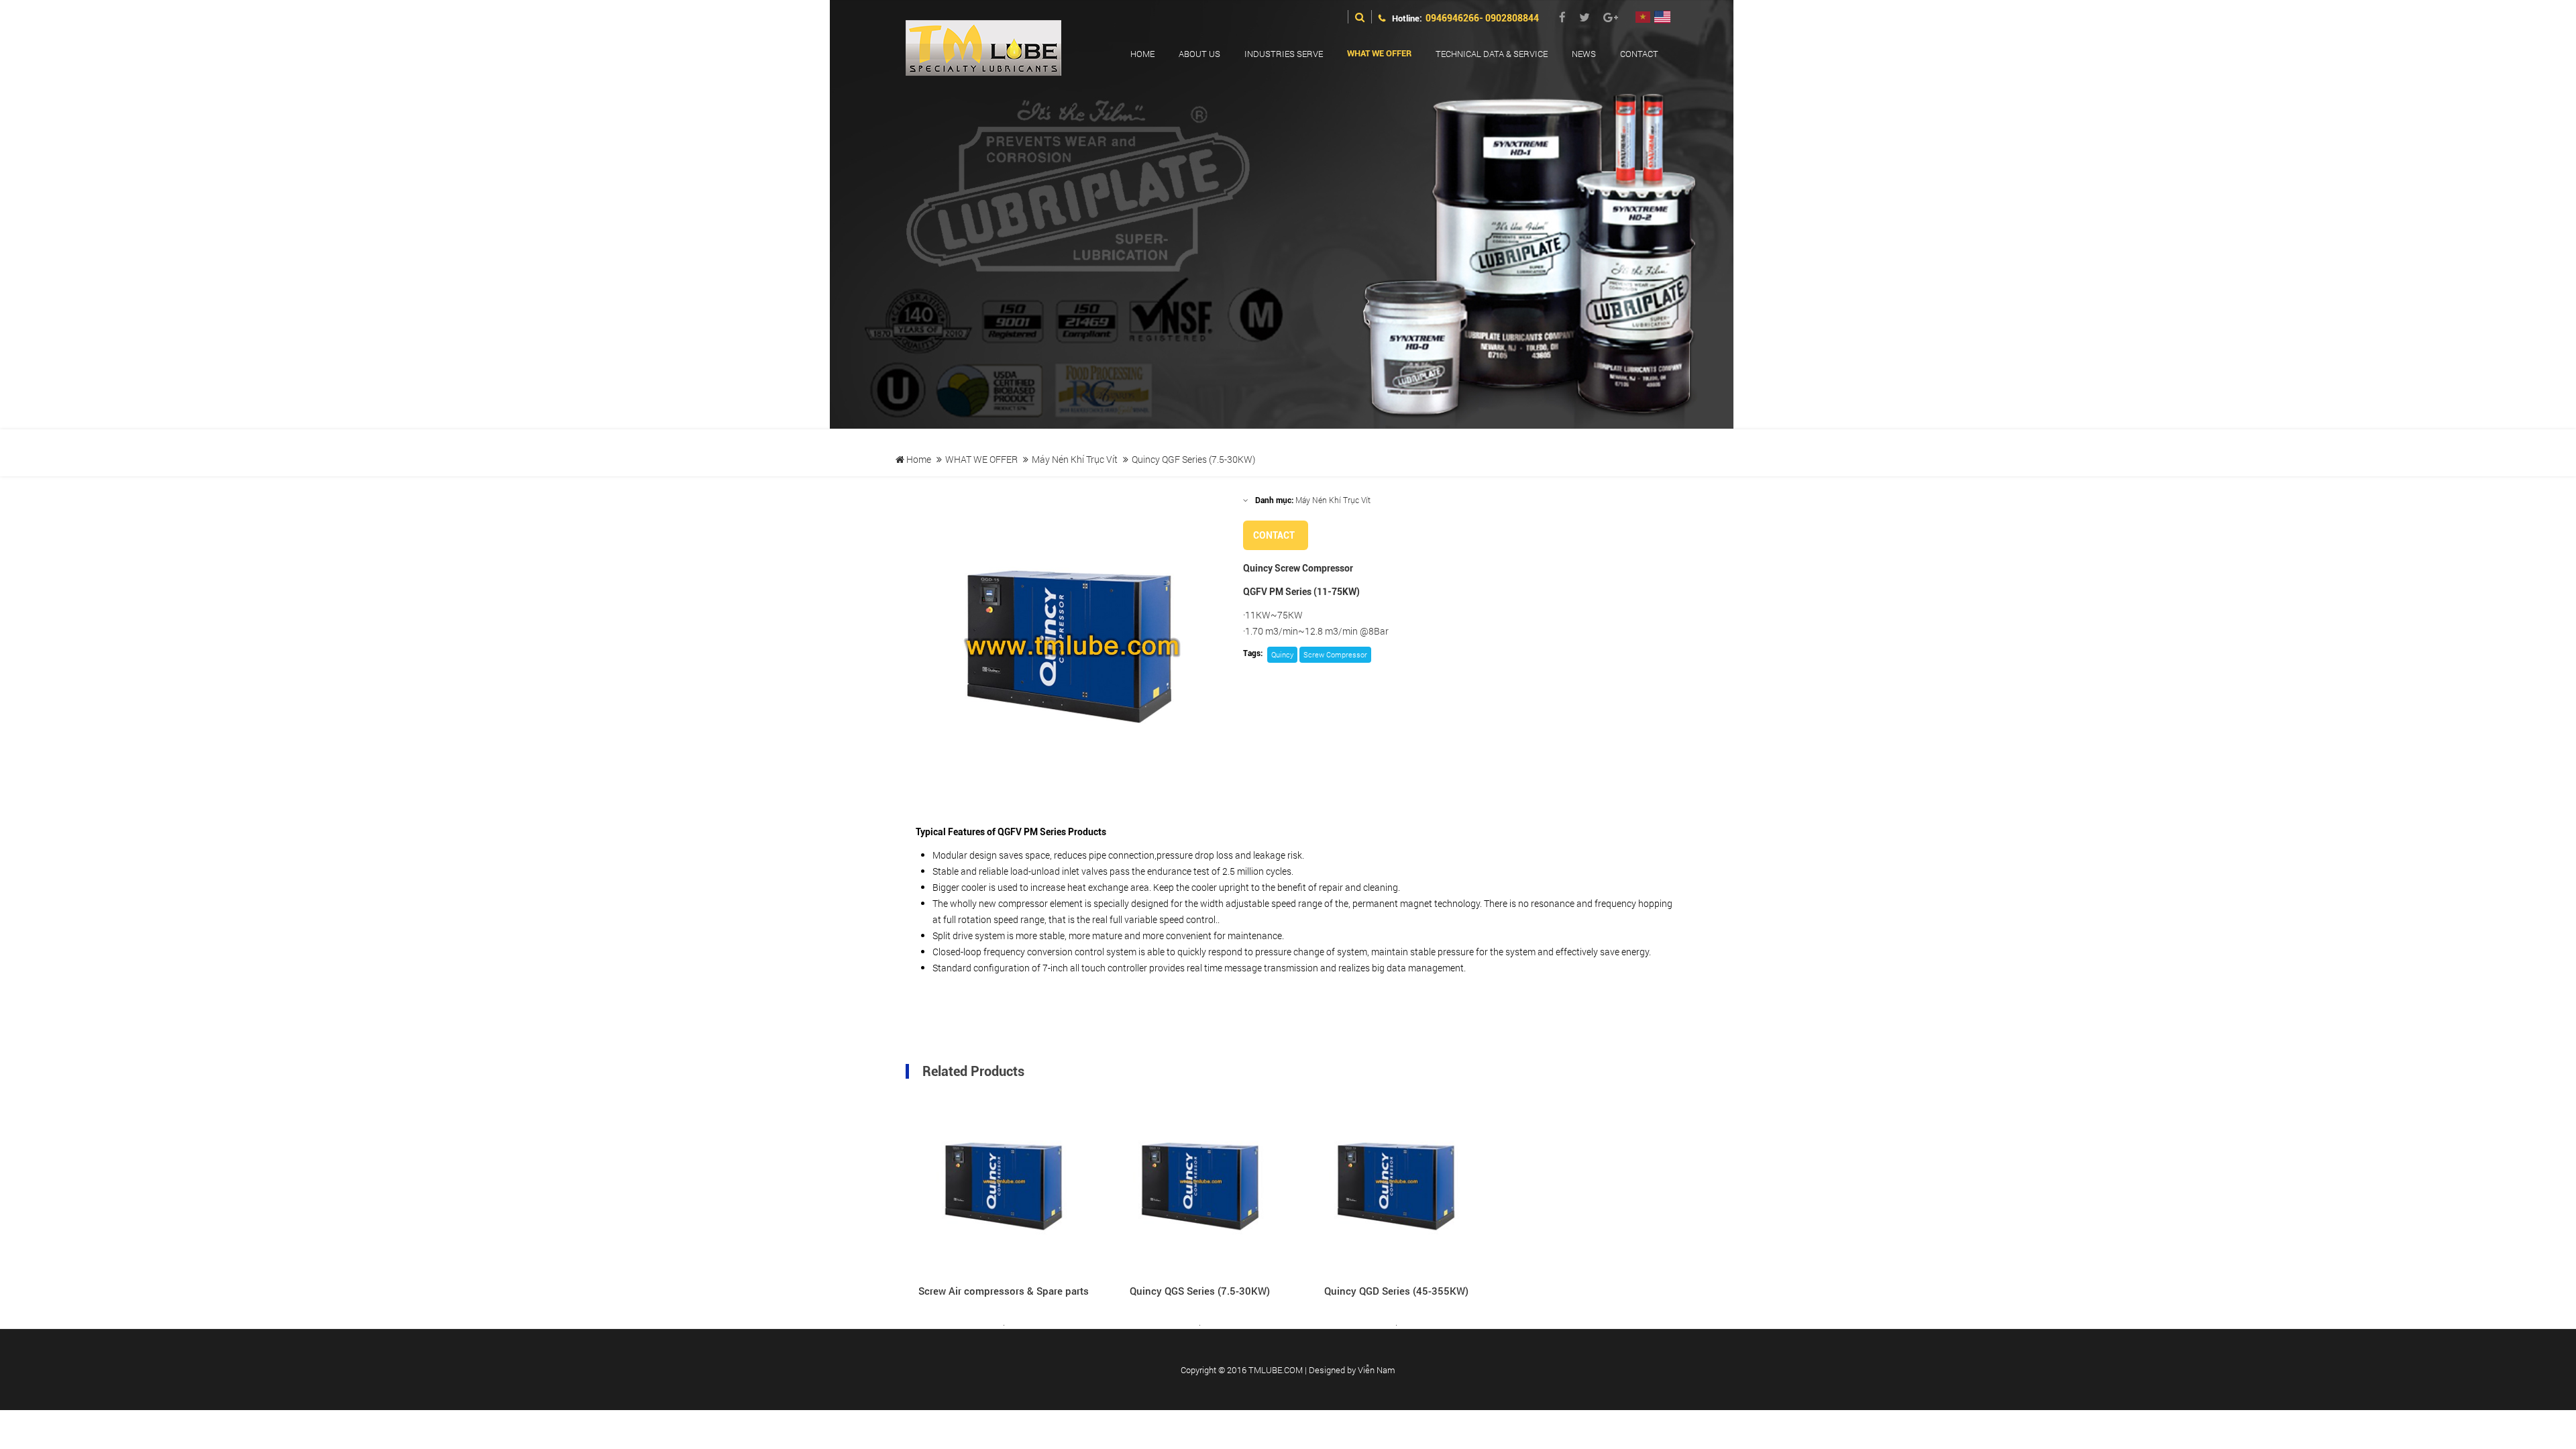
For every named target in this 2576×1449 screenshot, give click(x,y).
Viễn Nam (1377, 1370)
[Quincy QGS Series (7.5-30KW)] (1200, 1187)
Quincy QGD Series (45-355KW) (1396, 1291)
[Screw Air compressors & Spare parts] (1004, 1187)
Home (918, 459)
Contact (1274, 535)
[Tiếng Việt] (1643, 18)
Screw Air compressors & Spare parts (1004, 1291)
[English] (1662, 18)
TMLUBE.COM (1276, 1370)
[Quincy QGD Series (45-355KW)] (1396, 1187)
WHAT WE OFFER (981, 459)
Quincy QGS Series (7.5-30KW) (1200, 1291)
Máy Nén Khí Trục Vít (1075, 459)
